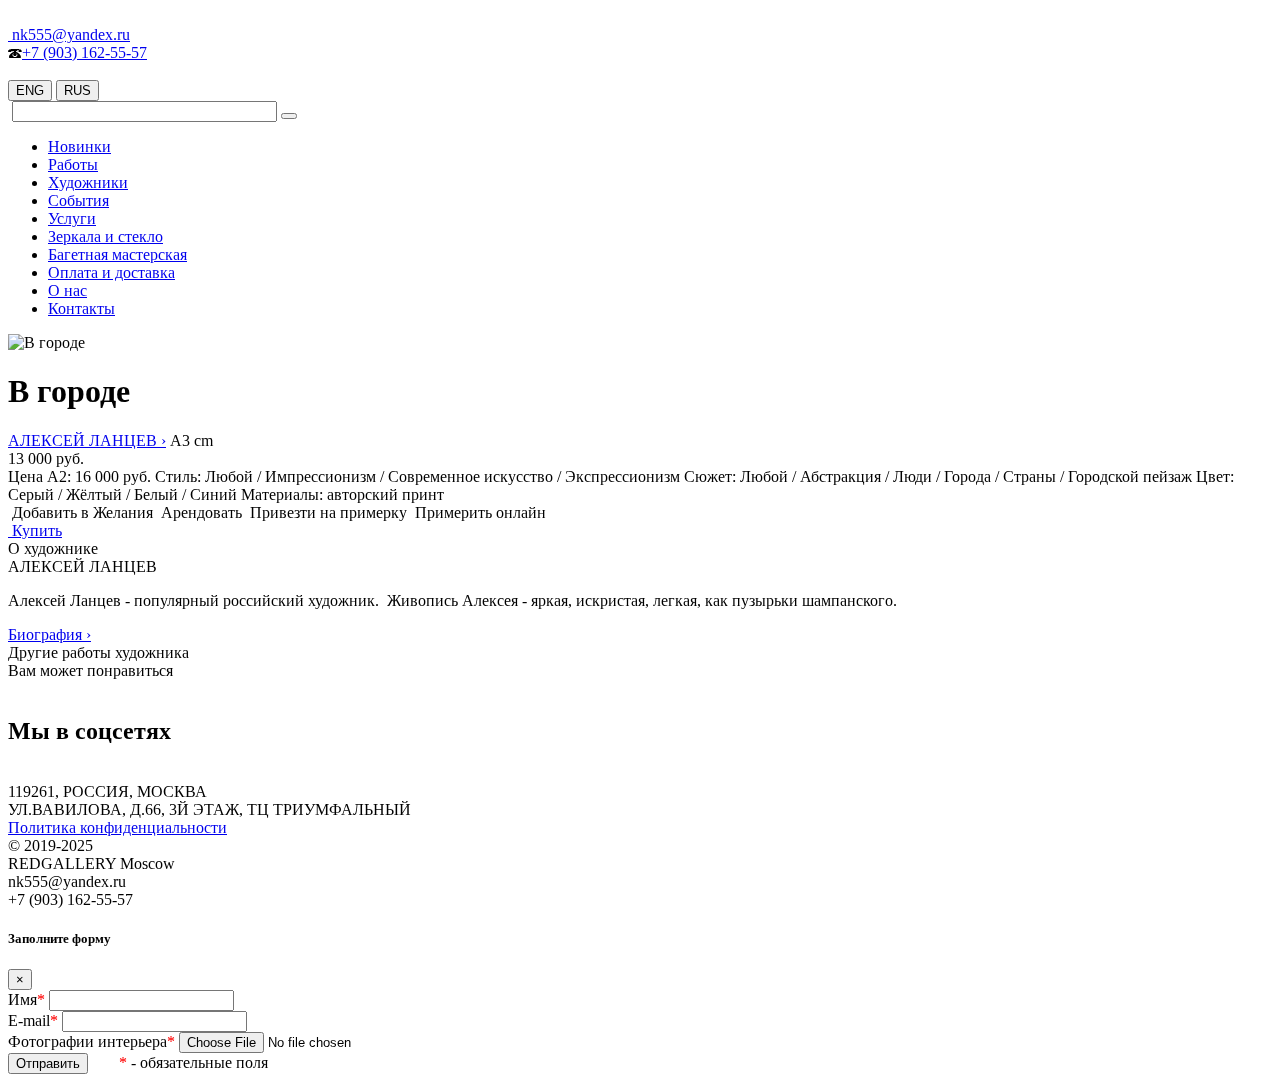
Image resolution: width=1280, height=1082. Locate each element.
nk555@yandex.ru (69, 34)
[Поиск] (289, 116)
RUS (77, 90)
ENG (30, 90)
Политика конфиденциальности (117, 827)
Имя (26, 999)
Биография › (49, 634)
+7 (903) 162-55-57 (84, 52)
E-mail (33, 1020)
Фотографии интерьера (91, 1041)
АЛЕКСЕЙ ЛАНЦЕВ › (87, 440)
